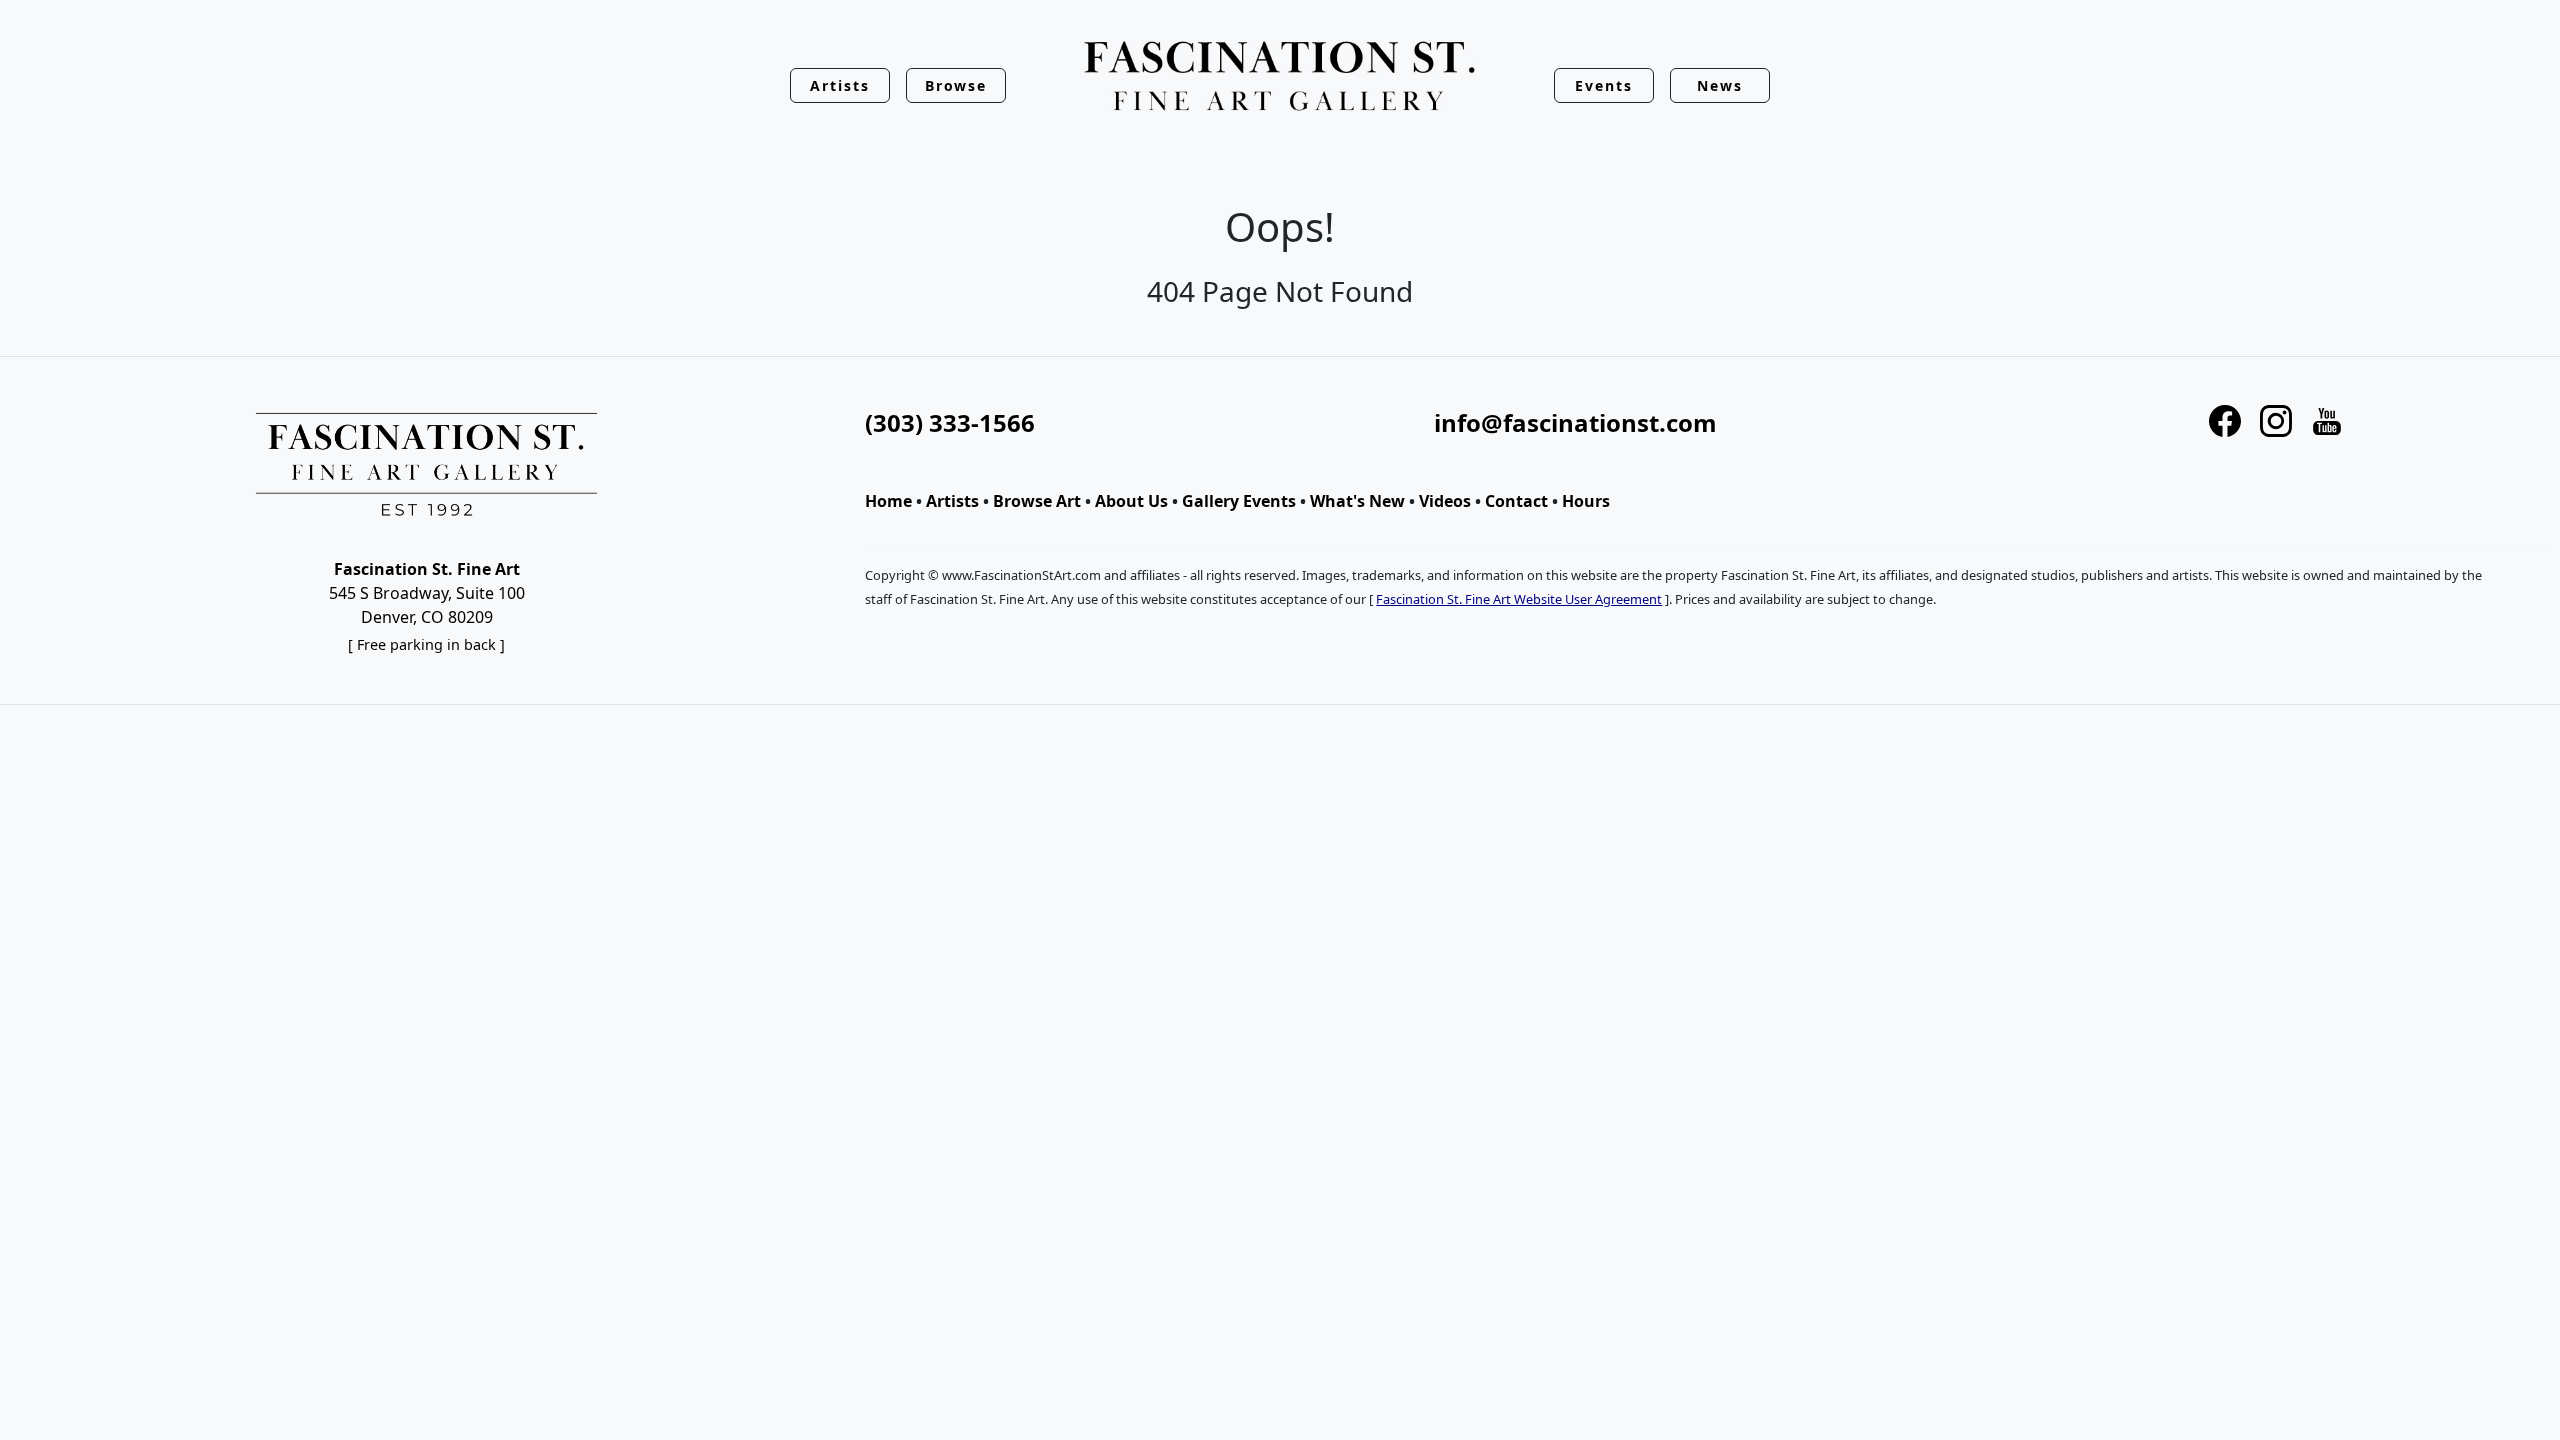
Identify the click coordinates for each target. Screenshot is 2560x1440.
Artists (952, 501)
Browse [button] (956, 85)
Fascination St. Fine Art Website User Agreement (1519, 599)
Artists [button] (840, 85)
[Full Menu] (1280, 77)
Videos (1445, 501)
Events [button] (1604, 85)
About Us (1131, 501)
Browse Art (1037, 501)
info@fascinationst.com (1575, 422)
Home (888, 501)
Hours (1586, 501)
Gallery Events (1239, 501)
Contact (1516, 501)
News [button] (1720, 85)
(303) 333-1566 (950, 422)
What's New (1357, 501)
